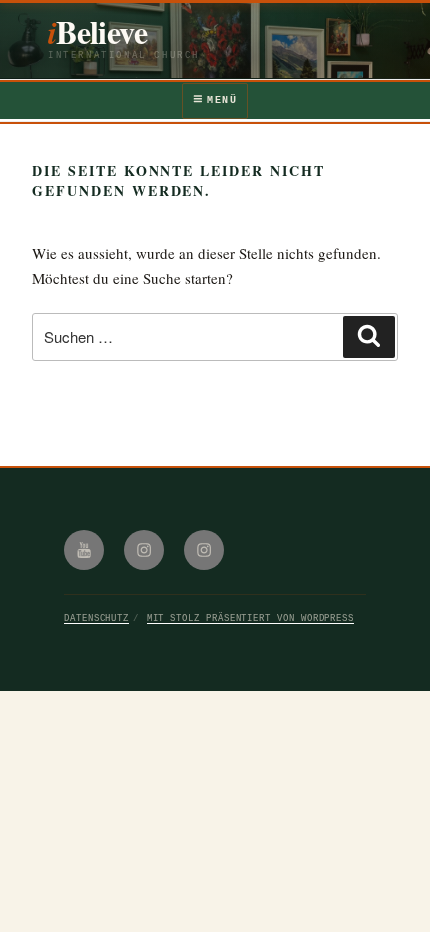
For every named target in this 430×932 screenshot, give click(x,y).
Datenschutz (96, 618)
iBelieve (97, 31)
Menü (222, 100)
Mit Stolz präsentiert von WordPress (250, 618)
